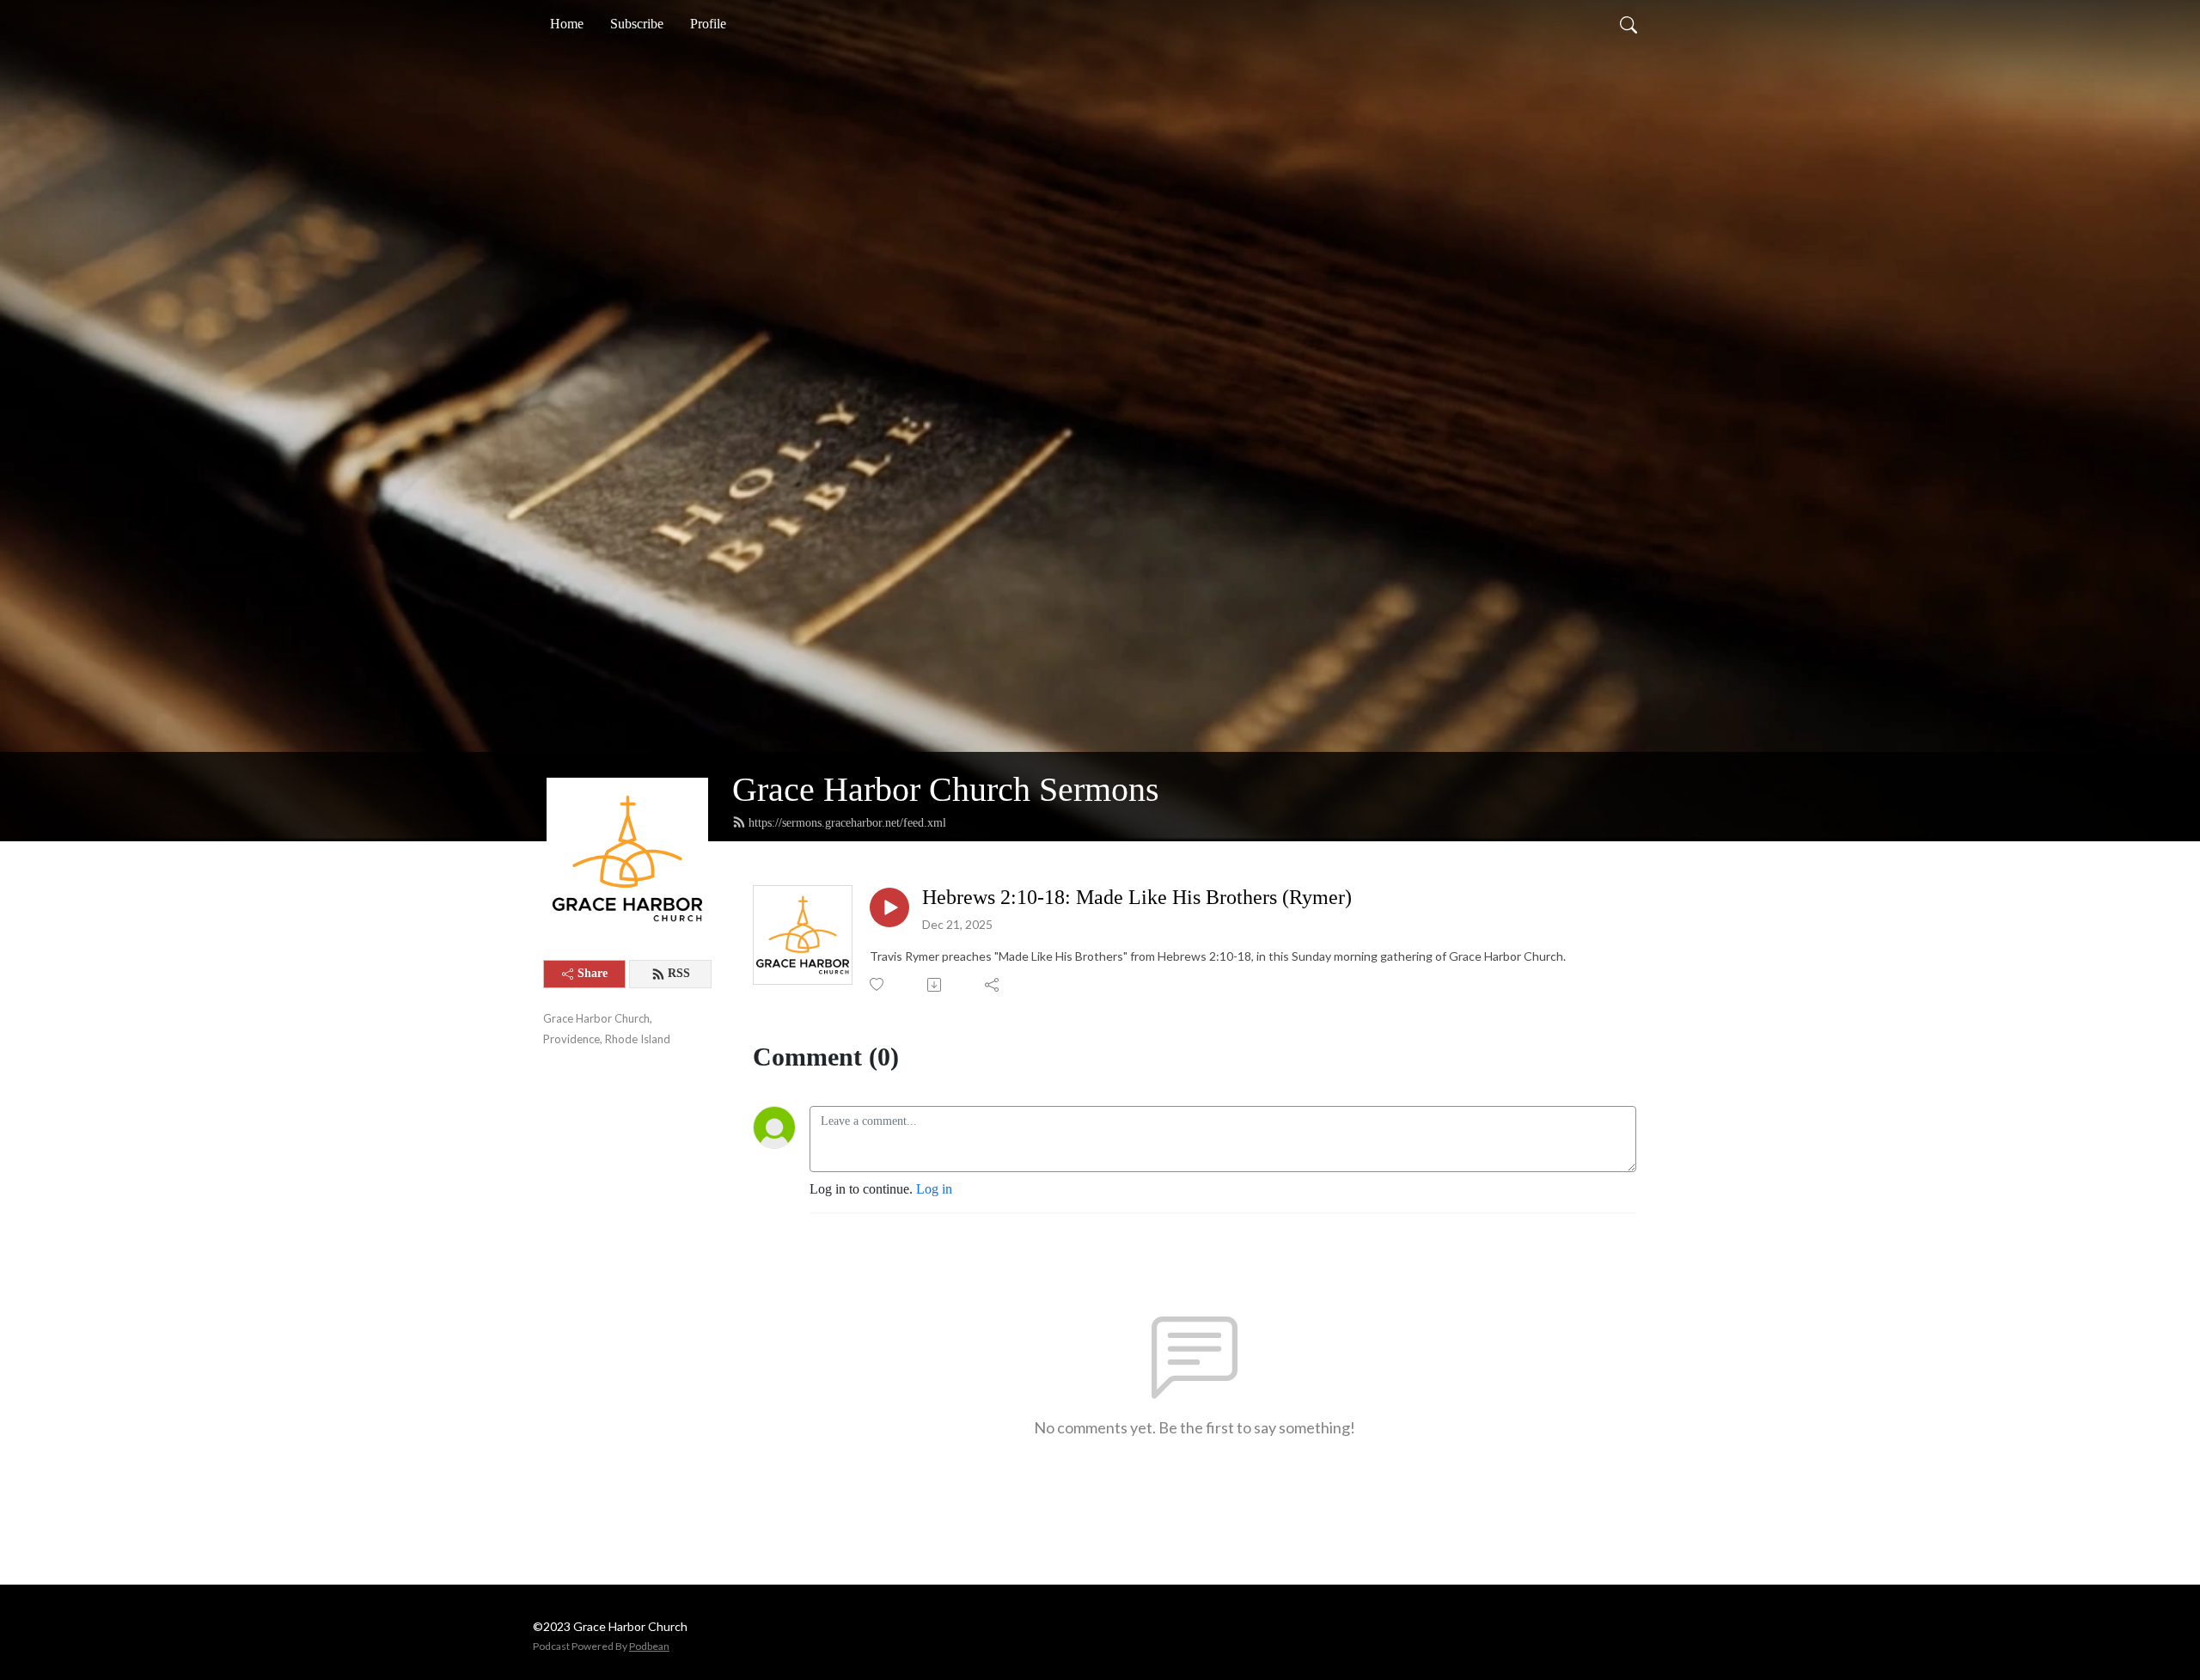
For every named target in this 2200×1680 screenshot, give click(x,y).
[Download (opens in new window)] (935, 985)
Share (593, 973)
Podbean (649, 1646)
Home (567, 24)
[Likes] (878, 984)
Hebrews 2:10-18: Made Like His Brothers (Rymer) (1137, 897)
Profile (708, 24)
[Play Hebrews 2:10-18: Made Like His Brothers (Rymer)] (889, 907)
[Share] (993, 985)
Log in (934, 1189)
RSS (679, 973)
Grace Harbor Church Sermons (946, 789)
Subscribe (637, 24)
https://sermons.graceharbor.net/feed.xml (847, 823)
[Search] (1629, 24)
